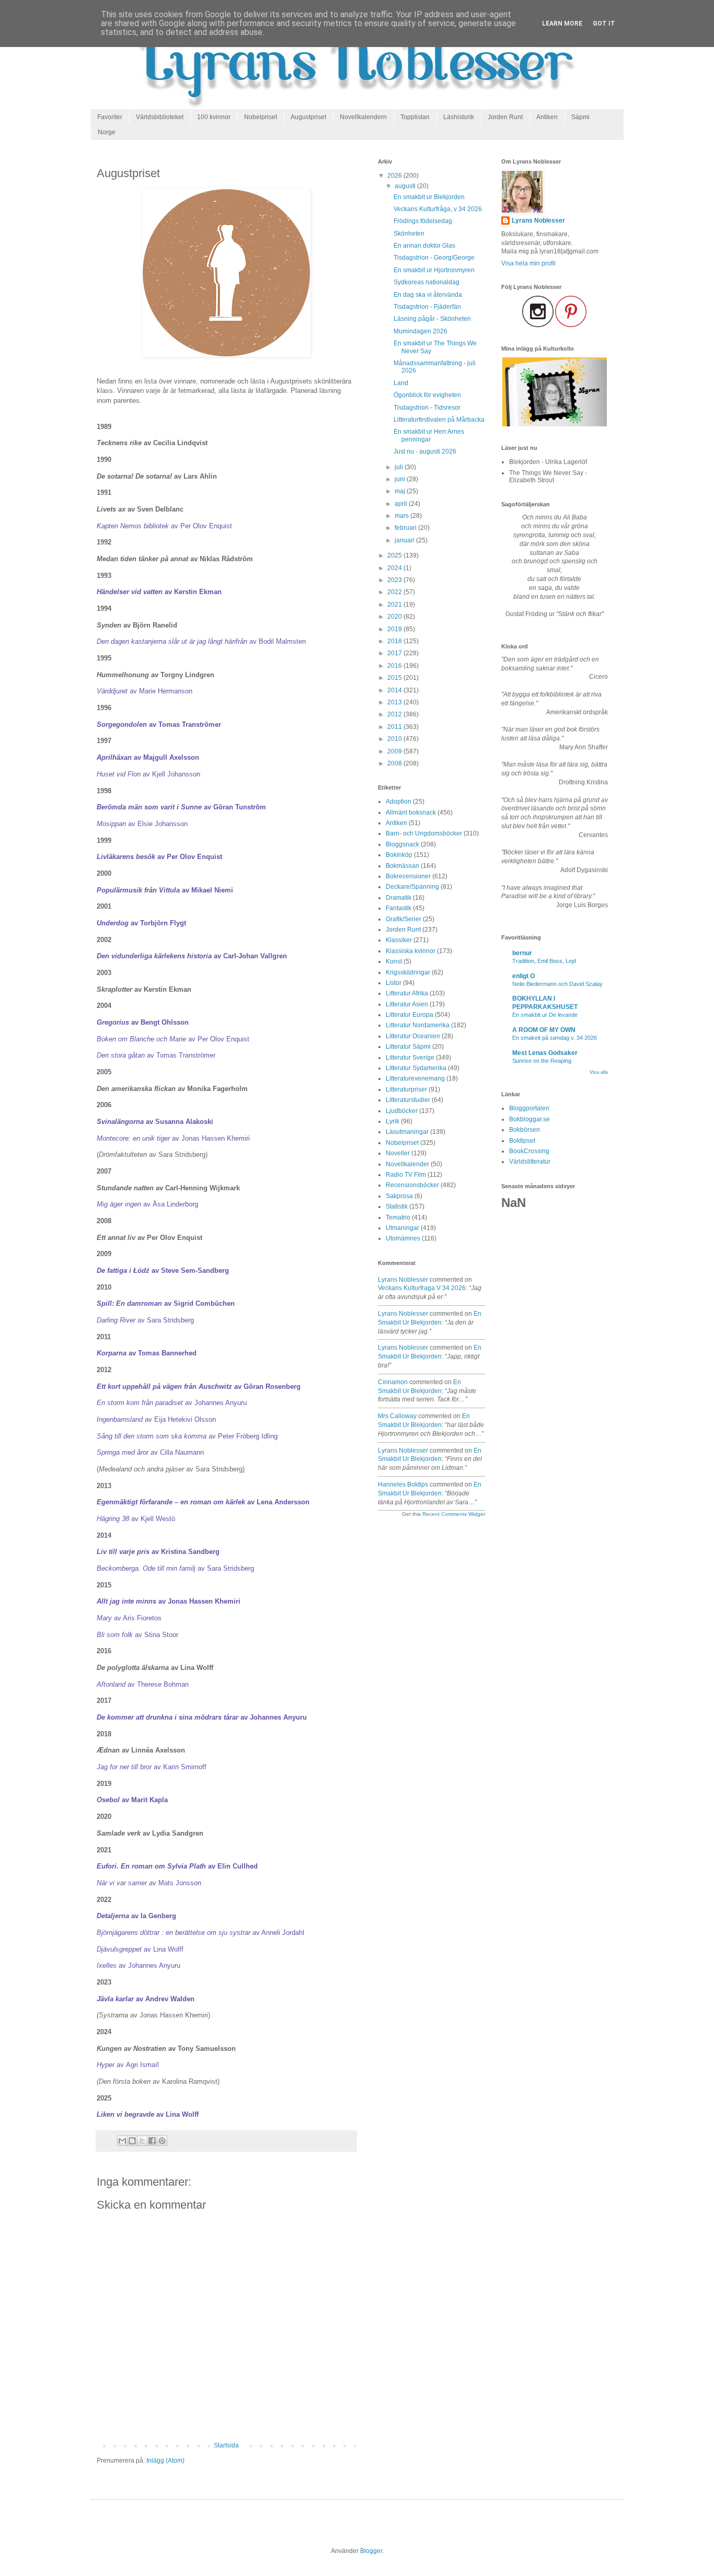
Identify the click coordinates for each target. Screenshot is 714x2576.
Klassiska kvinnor (411, 951)
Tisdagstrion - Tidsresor (427, 408)
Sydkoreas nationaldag (427, 282)
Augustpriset (308, 117)
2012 (395, 714)
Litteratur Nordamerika (418, 1025)
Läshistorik (459, 117)
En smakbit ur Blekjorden (429, 197)
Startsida (226, 2445)
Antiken (547, 117)
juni (401, 479)
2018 (395, 641)
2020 (395, 617)
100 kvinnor (214, 117)
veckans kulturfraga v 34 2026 (422, 1288)
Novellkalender (407, 1164)
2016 (395, 666)
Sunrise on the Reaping (542, 1061)
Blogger (371, 2551)
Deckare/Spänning (412, 887)
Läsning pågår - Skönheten (432, 319)
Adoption (399, 802)
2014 (395, 690)
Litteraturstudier (408, 1100)
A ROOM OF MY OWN (544, 1030)
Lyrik (393, 1121)
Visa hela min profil (528, 263)
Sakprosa (399, 1196)
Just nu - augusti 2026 (425, 451)
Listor (394, 983)
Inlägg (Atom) (165, 2461)
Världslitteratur (530, 1162)
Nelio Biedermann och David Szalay (557, 984)
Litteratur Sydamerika (416, 1068)
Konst (394, 961)
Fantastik (399, 908)
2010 (395, 739)
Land (401, 383)
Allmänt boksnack (411, 813)
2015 (395, 678)
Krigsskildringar (408, 972)
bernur (522, 953)
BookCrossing (529, 1151)
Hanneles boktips (403, 1484)
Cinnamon (393, 1382)
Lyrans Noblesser (403, 1280)
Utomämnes (403, 1238)
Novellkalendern (363, 117)
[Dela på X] (142, 2141)
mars (402, 516)
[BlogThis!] (132, 2141)
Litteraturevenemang (415, 1078)
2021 (395, 605)
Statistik (397, 1206)
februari (406, 528)
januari (405, 540)
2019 (395, 629)
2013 (395, 702)
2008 (395, 763)
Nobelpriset (261, 117)
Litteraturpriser (406, 1089)
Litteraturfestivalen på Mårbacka (439, 420)
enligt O (523, 976)
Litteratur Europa (410, 1015)
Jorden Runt (505, 117)
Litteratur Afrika (407, 993)
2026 (395, 176)
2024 (395, 568)
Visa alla (599, 1072)
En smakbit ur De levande (545, 1015)
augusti (406, 186)
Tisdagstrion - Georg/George (434, 258)
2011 (395, 727)
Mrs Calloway (397, 1416)
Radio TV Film (406, 1175)
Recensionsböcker (412, 1185)
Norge (107, 132)
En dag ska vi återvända (428, 295)
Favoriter (110, 117)
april (402, 504)
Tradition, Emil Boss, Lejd (544, 961)
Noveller (398, 1153)
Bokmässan (402, 866)
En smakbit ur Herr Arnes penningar (429, 435)
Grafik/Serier (404, 919)
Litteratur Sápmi (408, 1047)
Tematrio (398, 1217)
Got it (604, 24)
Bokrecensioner (408, 876)
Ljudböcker (402, 1111)
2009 (395, 751)
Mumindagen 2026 (421, 331)
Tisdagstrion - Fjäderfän (427, 307)
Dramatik (399, 898)
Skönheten (409, 234)
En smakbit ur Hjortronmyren (434, 270)
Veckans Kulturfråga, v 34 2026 (438, 209)
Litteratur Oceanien (413, 1036)
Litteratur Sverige (410, 1058)
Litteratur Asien (407, 1004)
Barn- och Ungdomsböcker (424, 833)
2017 (395, 653)
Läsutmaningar (407, 1132)
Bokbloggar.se (529, 1119)
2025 (395, 555)
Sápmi (580, 117)
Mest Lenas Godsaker (545, 1053)
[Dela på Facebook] (152, 2141)
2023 (395, 580)
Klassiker (399, 940)
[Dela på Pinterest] (162, 2141)
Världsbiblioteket (160, 117)
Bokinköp (399, 855)
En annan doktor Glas (424, 246)
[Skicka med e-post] (122, 2141)
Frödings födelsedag (423, 221)
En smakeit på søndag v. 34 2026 (555, 1038)
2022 (395, 592)
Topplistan (415, 117)
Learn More (562, 24)
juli (400, 467)
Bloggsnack (402, 844)
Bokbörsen (525, 1130)
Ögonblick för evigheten (427, 395)
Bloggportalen (529, 1108)
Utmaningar (402, 1228)
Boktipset (522, 1141)
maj (401, 491)
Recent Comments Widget (454, 1514)
